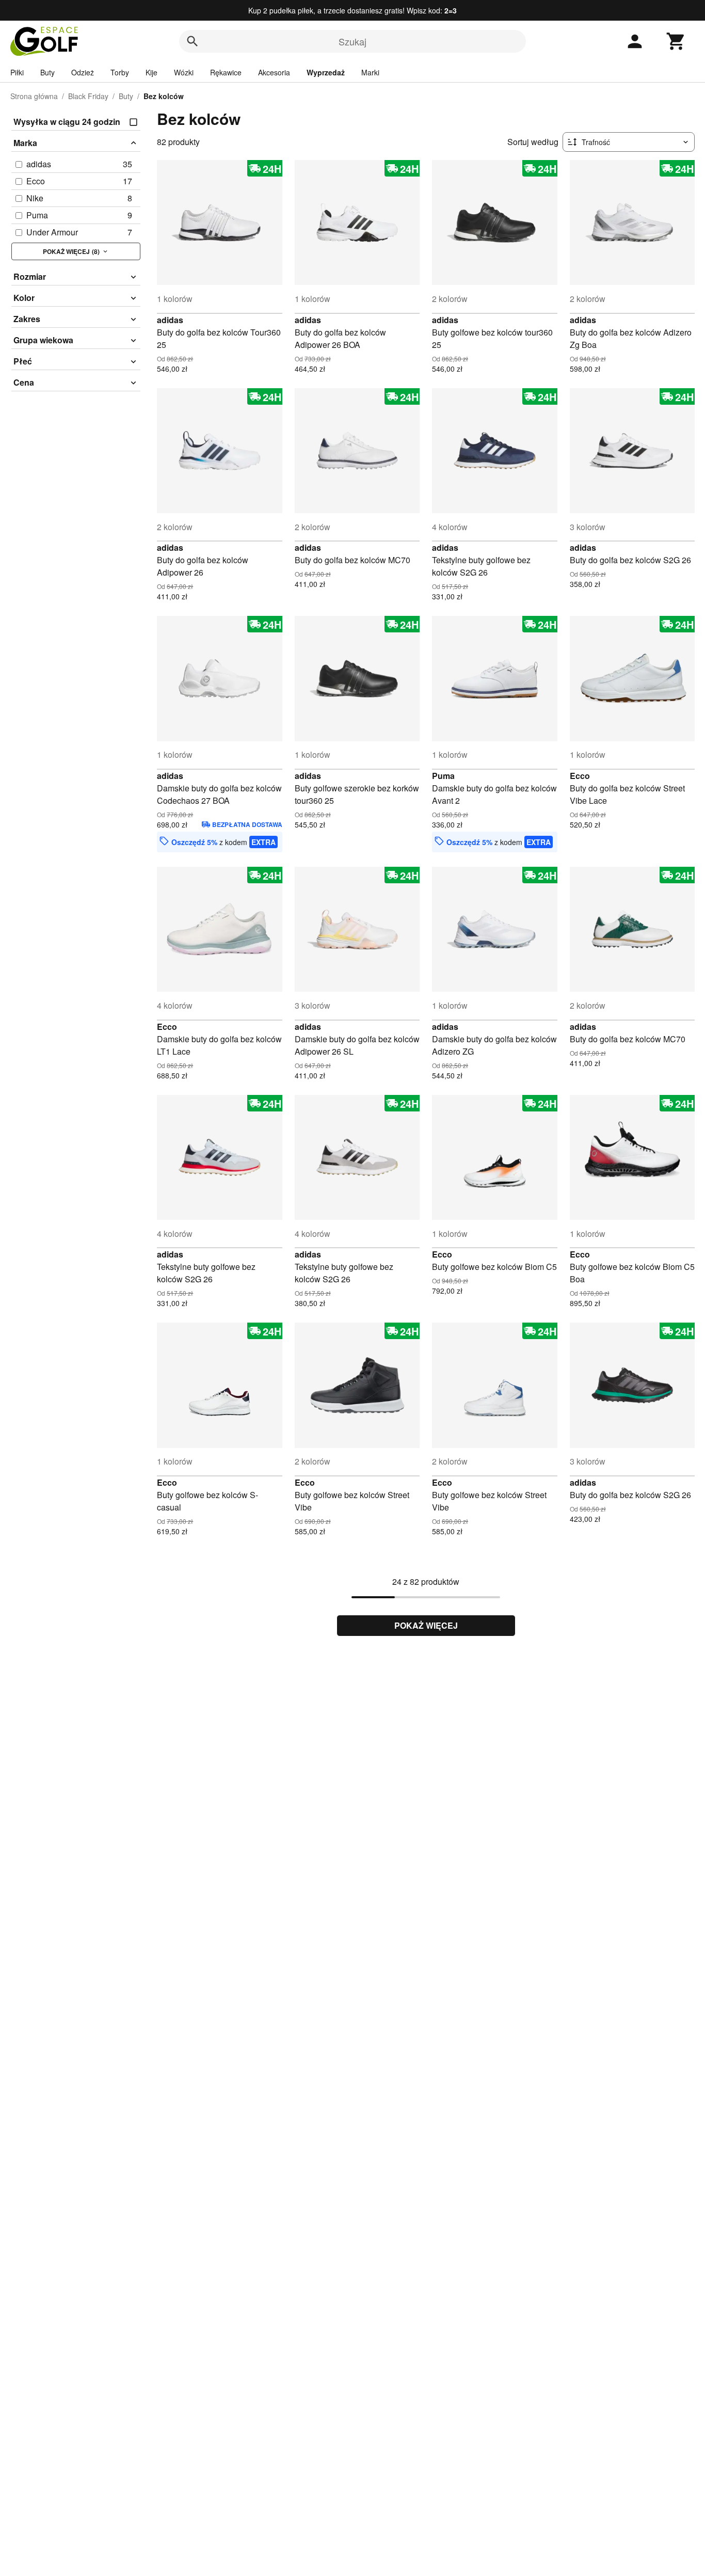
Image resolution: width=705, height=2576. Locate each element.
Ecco (580, 776)
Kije (151, 72)
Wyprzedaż (326, 72)
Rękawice (226, 72)
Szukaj (352, 41)
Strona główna (34, 96)
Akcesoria (274, 72)
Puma (443, 776)
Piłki (17, 72)
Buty (47, 72)
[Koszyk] (676, 41)
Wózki (184, 72)
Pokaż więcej (426, 1625)
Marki (370, 72)
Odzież (83, 72)
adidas (170, 320)
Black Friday (88, 96)
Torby (120, 72)
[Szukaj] (193, 41)
